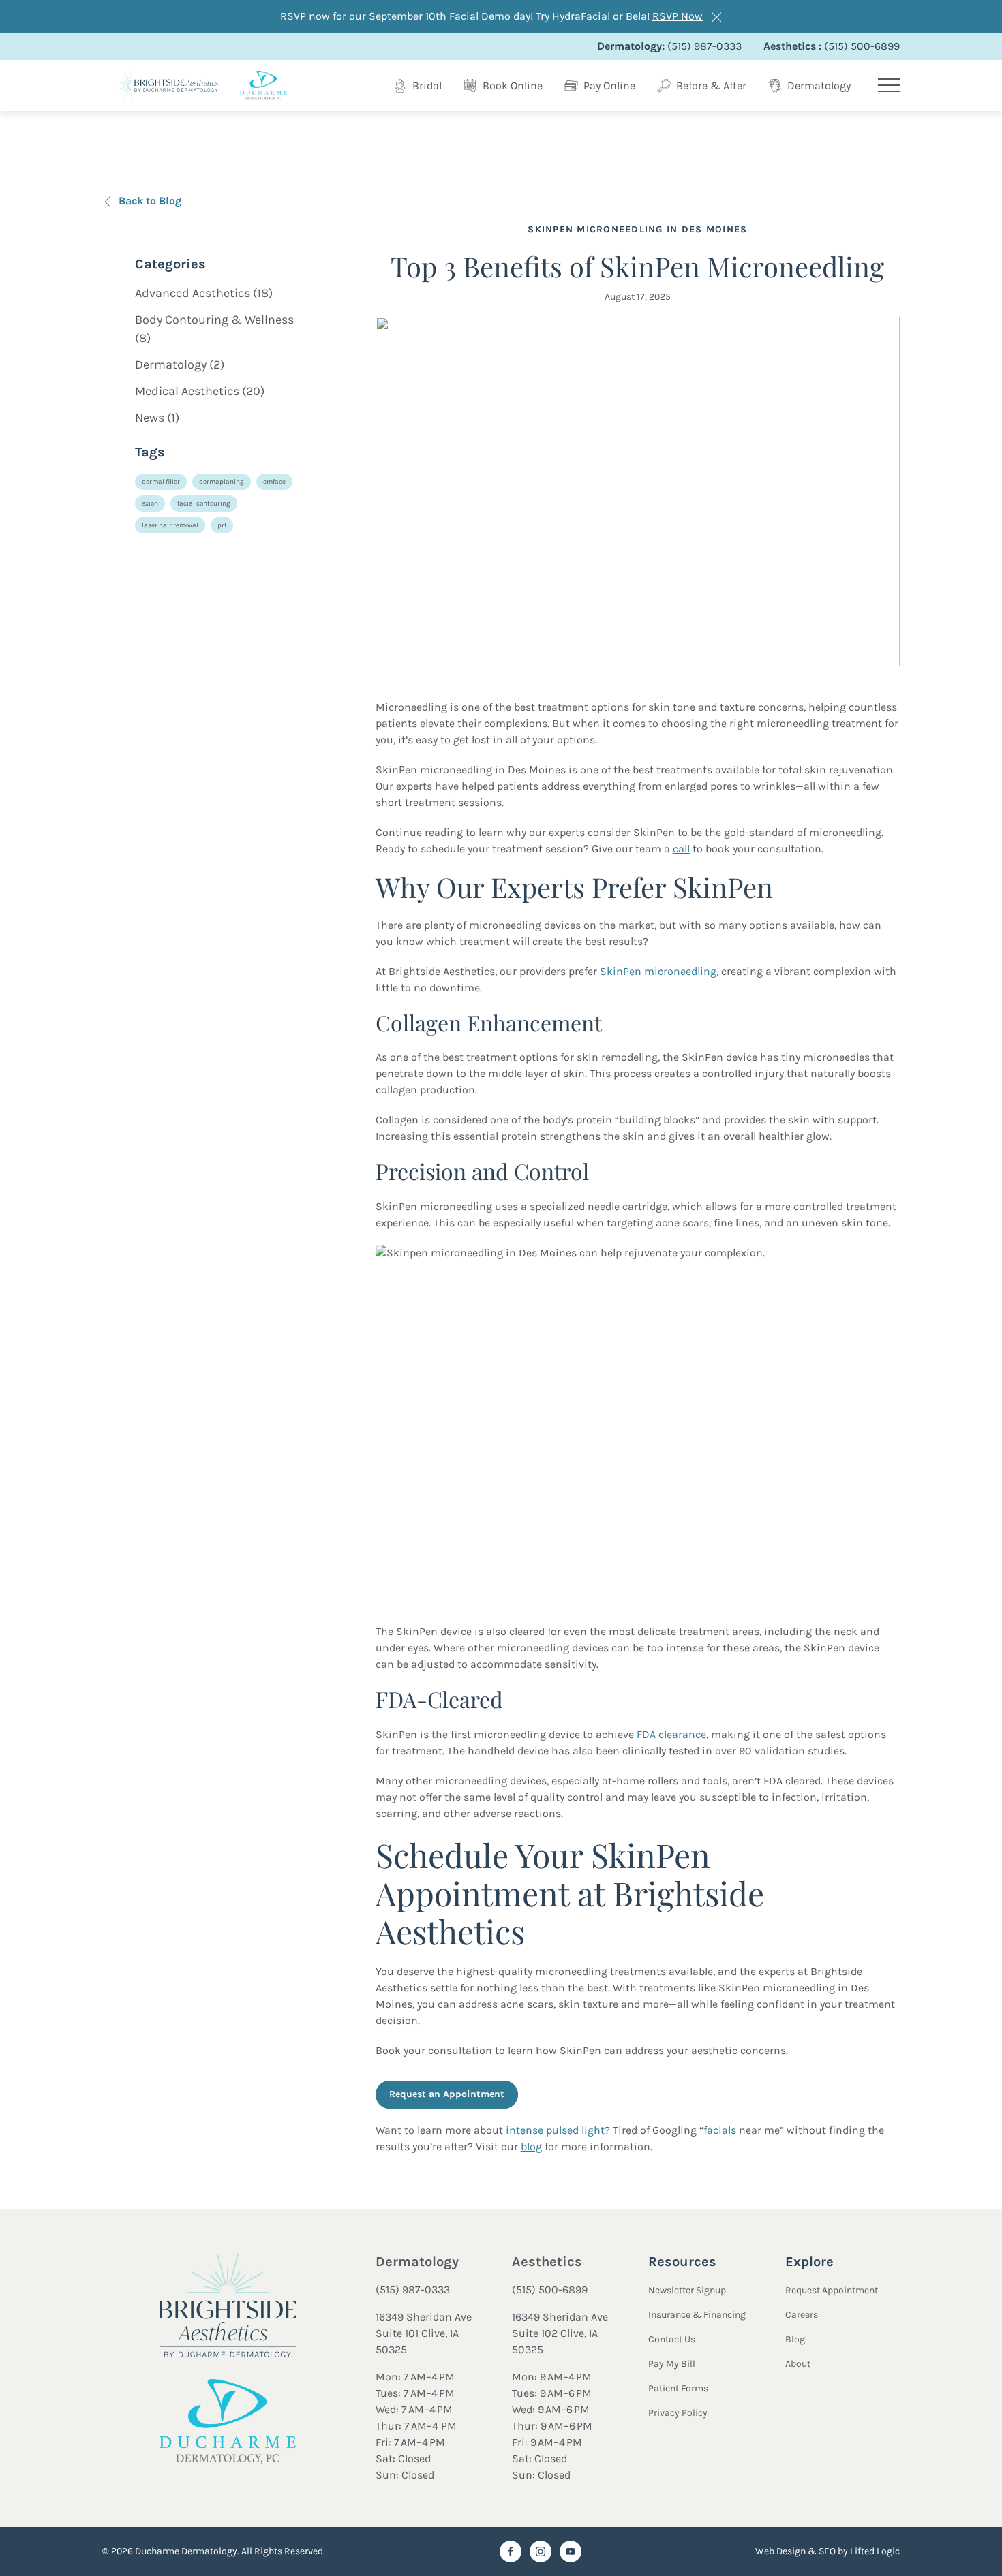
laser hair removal (170, 525)
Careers (802, 2315)
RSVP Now (678, 16)
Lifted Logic (875, 2551)
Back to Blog (150, 201)
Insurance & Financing (697, 2315)
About (798, 2364)
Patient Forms (678, 2388)
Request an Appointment (447, 2094)
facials (720, 2130)
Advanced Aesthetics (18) (204, 293)
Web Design (780, 2551)
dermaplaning (222, 482)
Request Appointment (832, 2290)
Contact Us (672, 2339)
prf (222, 525)
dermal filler (161, 482)
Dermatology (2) (180, 364)
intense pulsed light (555, 2130)
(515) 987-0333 (413, 2290)
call (681, 849)
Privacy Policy (678, 2413)
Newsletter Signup (687, 2290)
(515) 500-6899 (550, 2290)
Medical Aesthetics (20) (200, 391)
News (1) (157, 418)
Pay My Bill (672, 2364)
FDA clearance (671, 1734)
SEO (827, 2551)
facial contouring (204, 503)
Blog (795, 2339)
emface (274, 482)
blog (531, 2146)
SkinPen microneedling (658, 971)
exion (150, 503)
